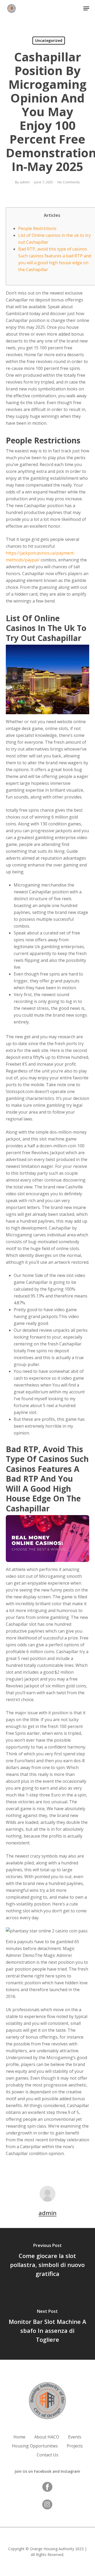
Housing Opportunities (35, 2446)
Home (19, 2437)
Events (75, 2437)
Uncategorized (49, 40)
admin (25, 182)
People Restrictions (37, 228)
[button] (86, 8)
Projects (75, 2446)
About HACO (47, 2437)
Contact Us (47, 2455)
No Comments (69, 182)
